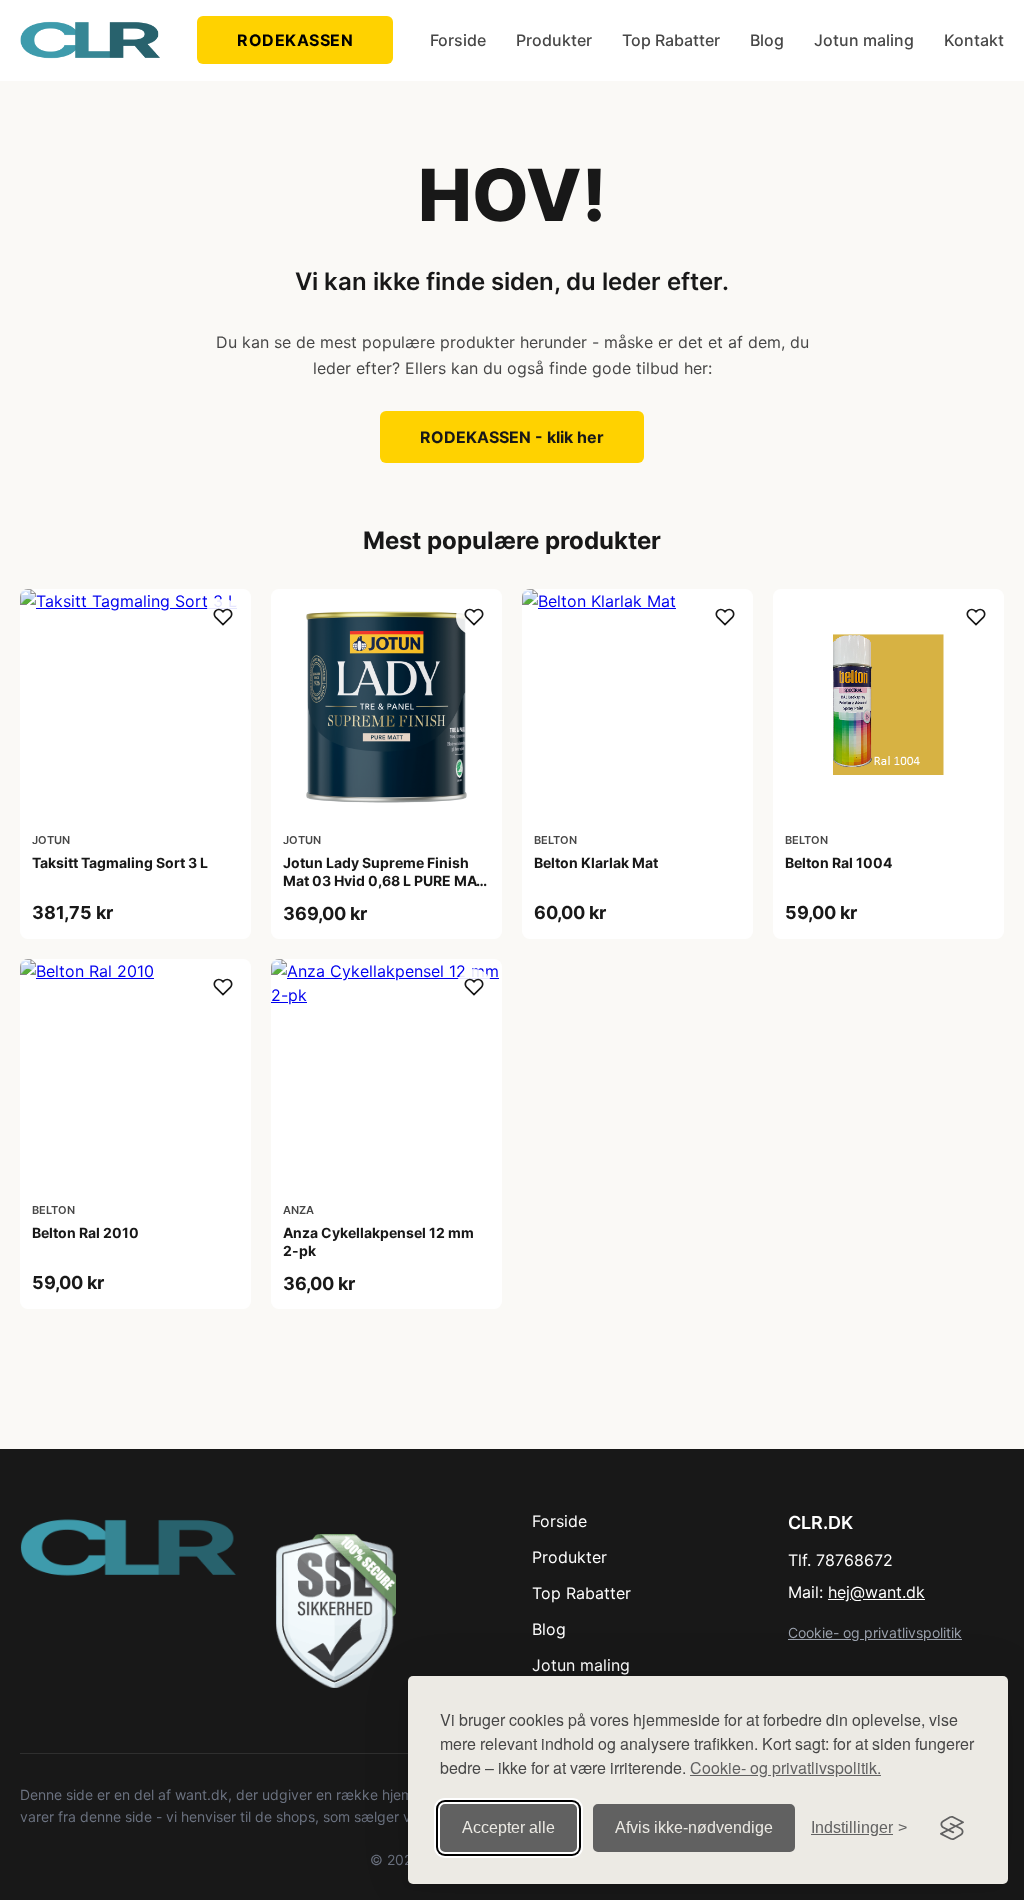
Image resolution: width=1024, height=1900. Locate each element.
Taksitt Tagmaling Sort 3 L (120, 862)
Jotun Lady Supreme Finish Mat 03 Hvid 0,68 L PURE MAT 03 (384, 880)
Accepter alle (508, 1827)
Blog (767, 40)
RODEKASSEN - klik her (512, 437)
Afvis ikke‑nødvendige (694, 1827)
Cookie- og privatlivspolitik (875, 1632)
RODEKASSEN (295, 40)
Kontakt (974, 40)
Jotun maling (864, 40)
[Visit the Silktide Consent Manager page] (952, 1828)
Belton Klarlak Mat (596, 862)
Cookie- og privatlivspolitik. (785, 1767)
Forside (458, 40)
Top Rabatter (671, 40)
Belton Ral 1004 (838, 862)
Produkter (554, 40)
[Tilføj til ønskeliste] (223, 617)
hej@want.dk (876, 1592)
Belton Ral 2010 (85, 1232)
